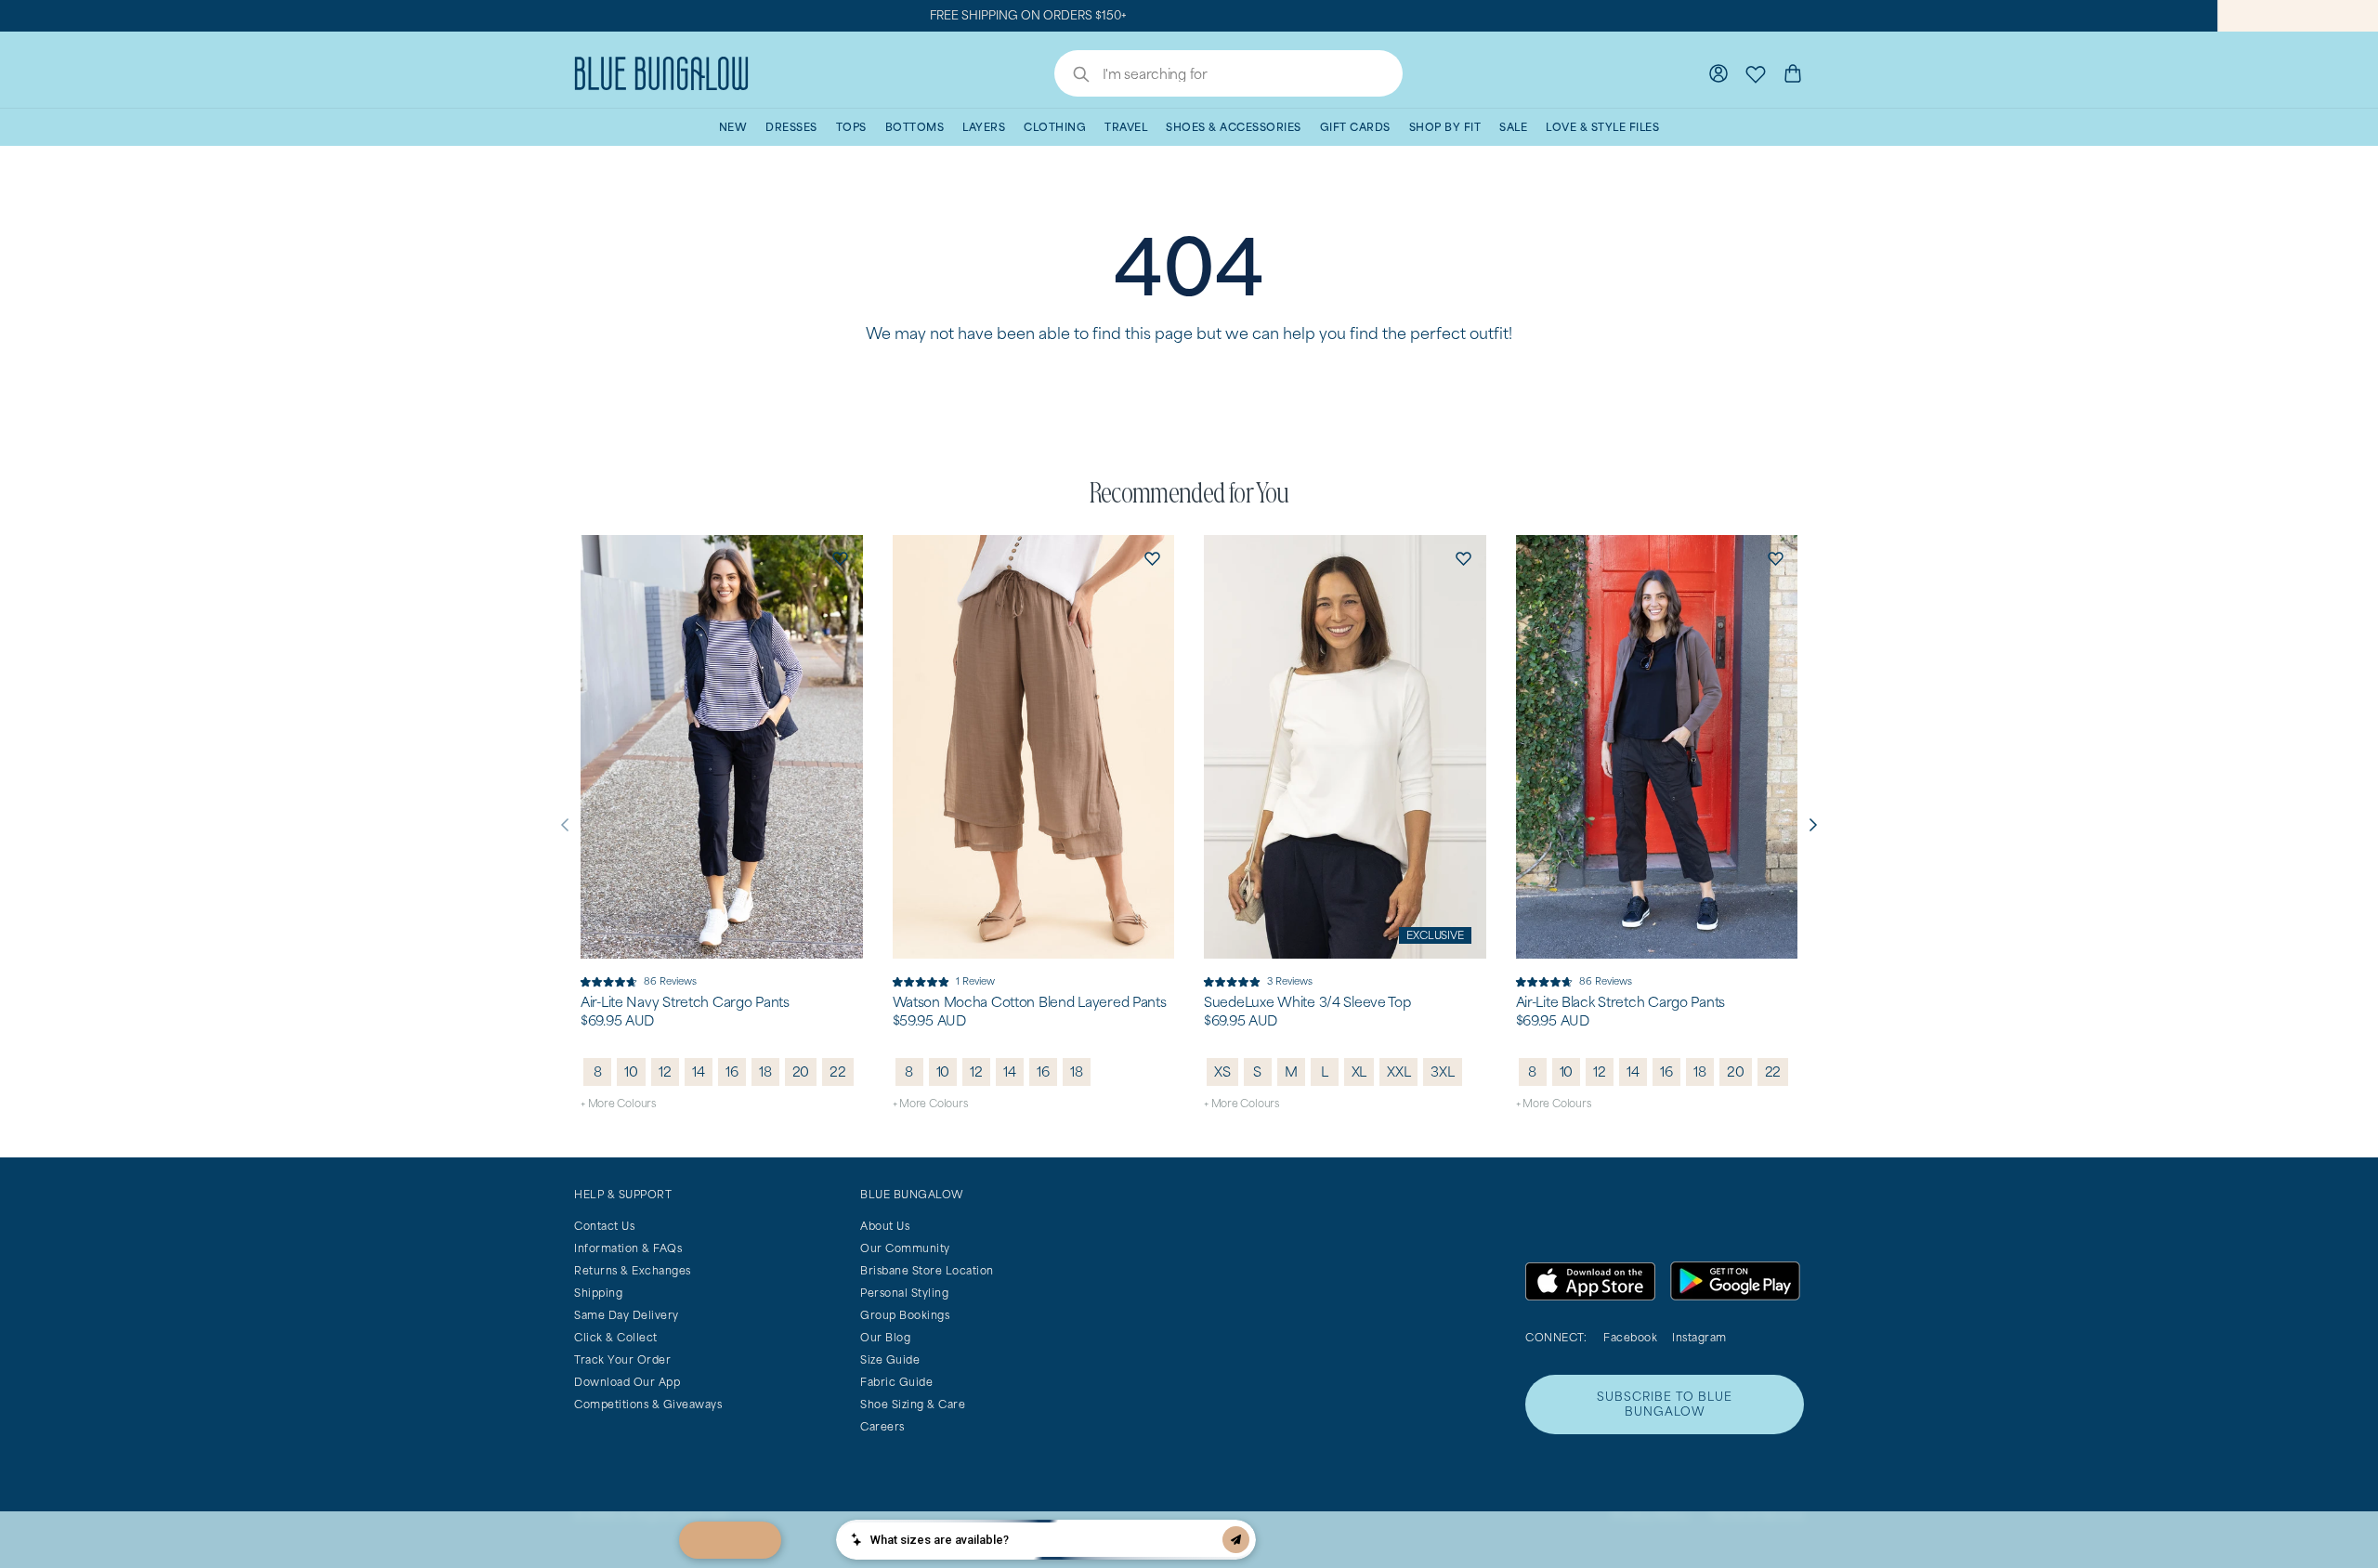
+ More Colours (618, 1103)
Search (1072, 76)
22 (838, 1071)
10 (631, 1071)
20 (801, 1071)
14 (699, 1071)
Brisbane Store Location (927, 1270)
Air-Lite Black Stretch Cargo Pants (1620, 1002)
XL (1359, 1071)
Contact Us (604, 1226)
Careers (882, 1426)
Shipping (598, 1293)
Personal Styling (904, 1293)
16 (732, 1071)
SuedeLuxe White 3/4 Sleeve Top (1307, 1002)
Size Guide (890, 1359)
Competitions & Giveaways (648, 1404)
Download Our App (627, 1382)
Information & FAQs (628, 1248)
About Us (885, 1226)
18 (765, 1071)
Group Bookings (905, 1315)
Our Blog (885, 1337)
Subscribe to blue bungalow (1665, 1404)
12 (665, 1071)
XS (1222, 1071)
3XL (1442, 1071)
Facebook (1630, 1337)
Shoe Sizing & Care (913, 1404)
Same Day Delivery (627, 1315)
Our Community (905, 1248)
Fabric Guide (896, 1382)
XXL (1398, 1071)
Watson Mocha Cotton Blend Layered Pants (1030, 1002)
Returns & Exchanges (633, 1270)
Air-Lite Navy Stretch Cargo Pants (685, 1002)
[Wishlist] (1756, 73)
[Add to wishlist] (841, 557)
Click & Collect (616, 1337)
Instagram (1699, 1337)
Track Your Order (622, 1359)
